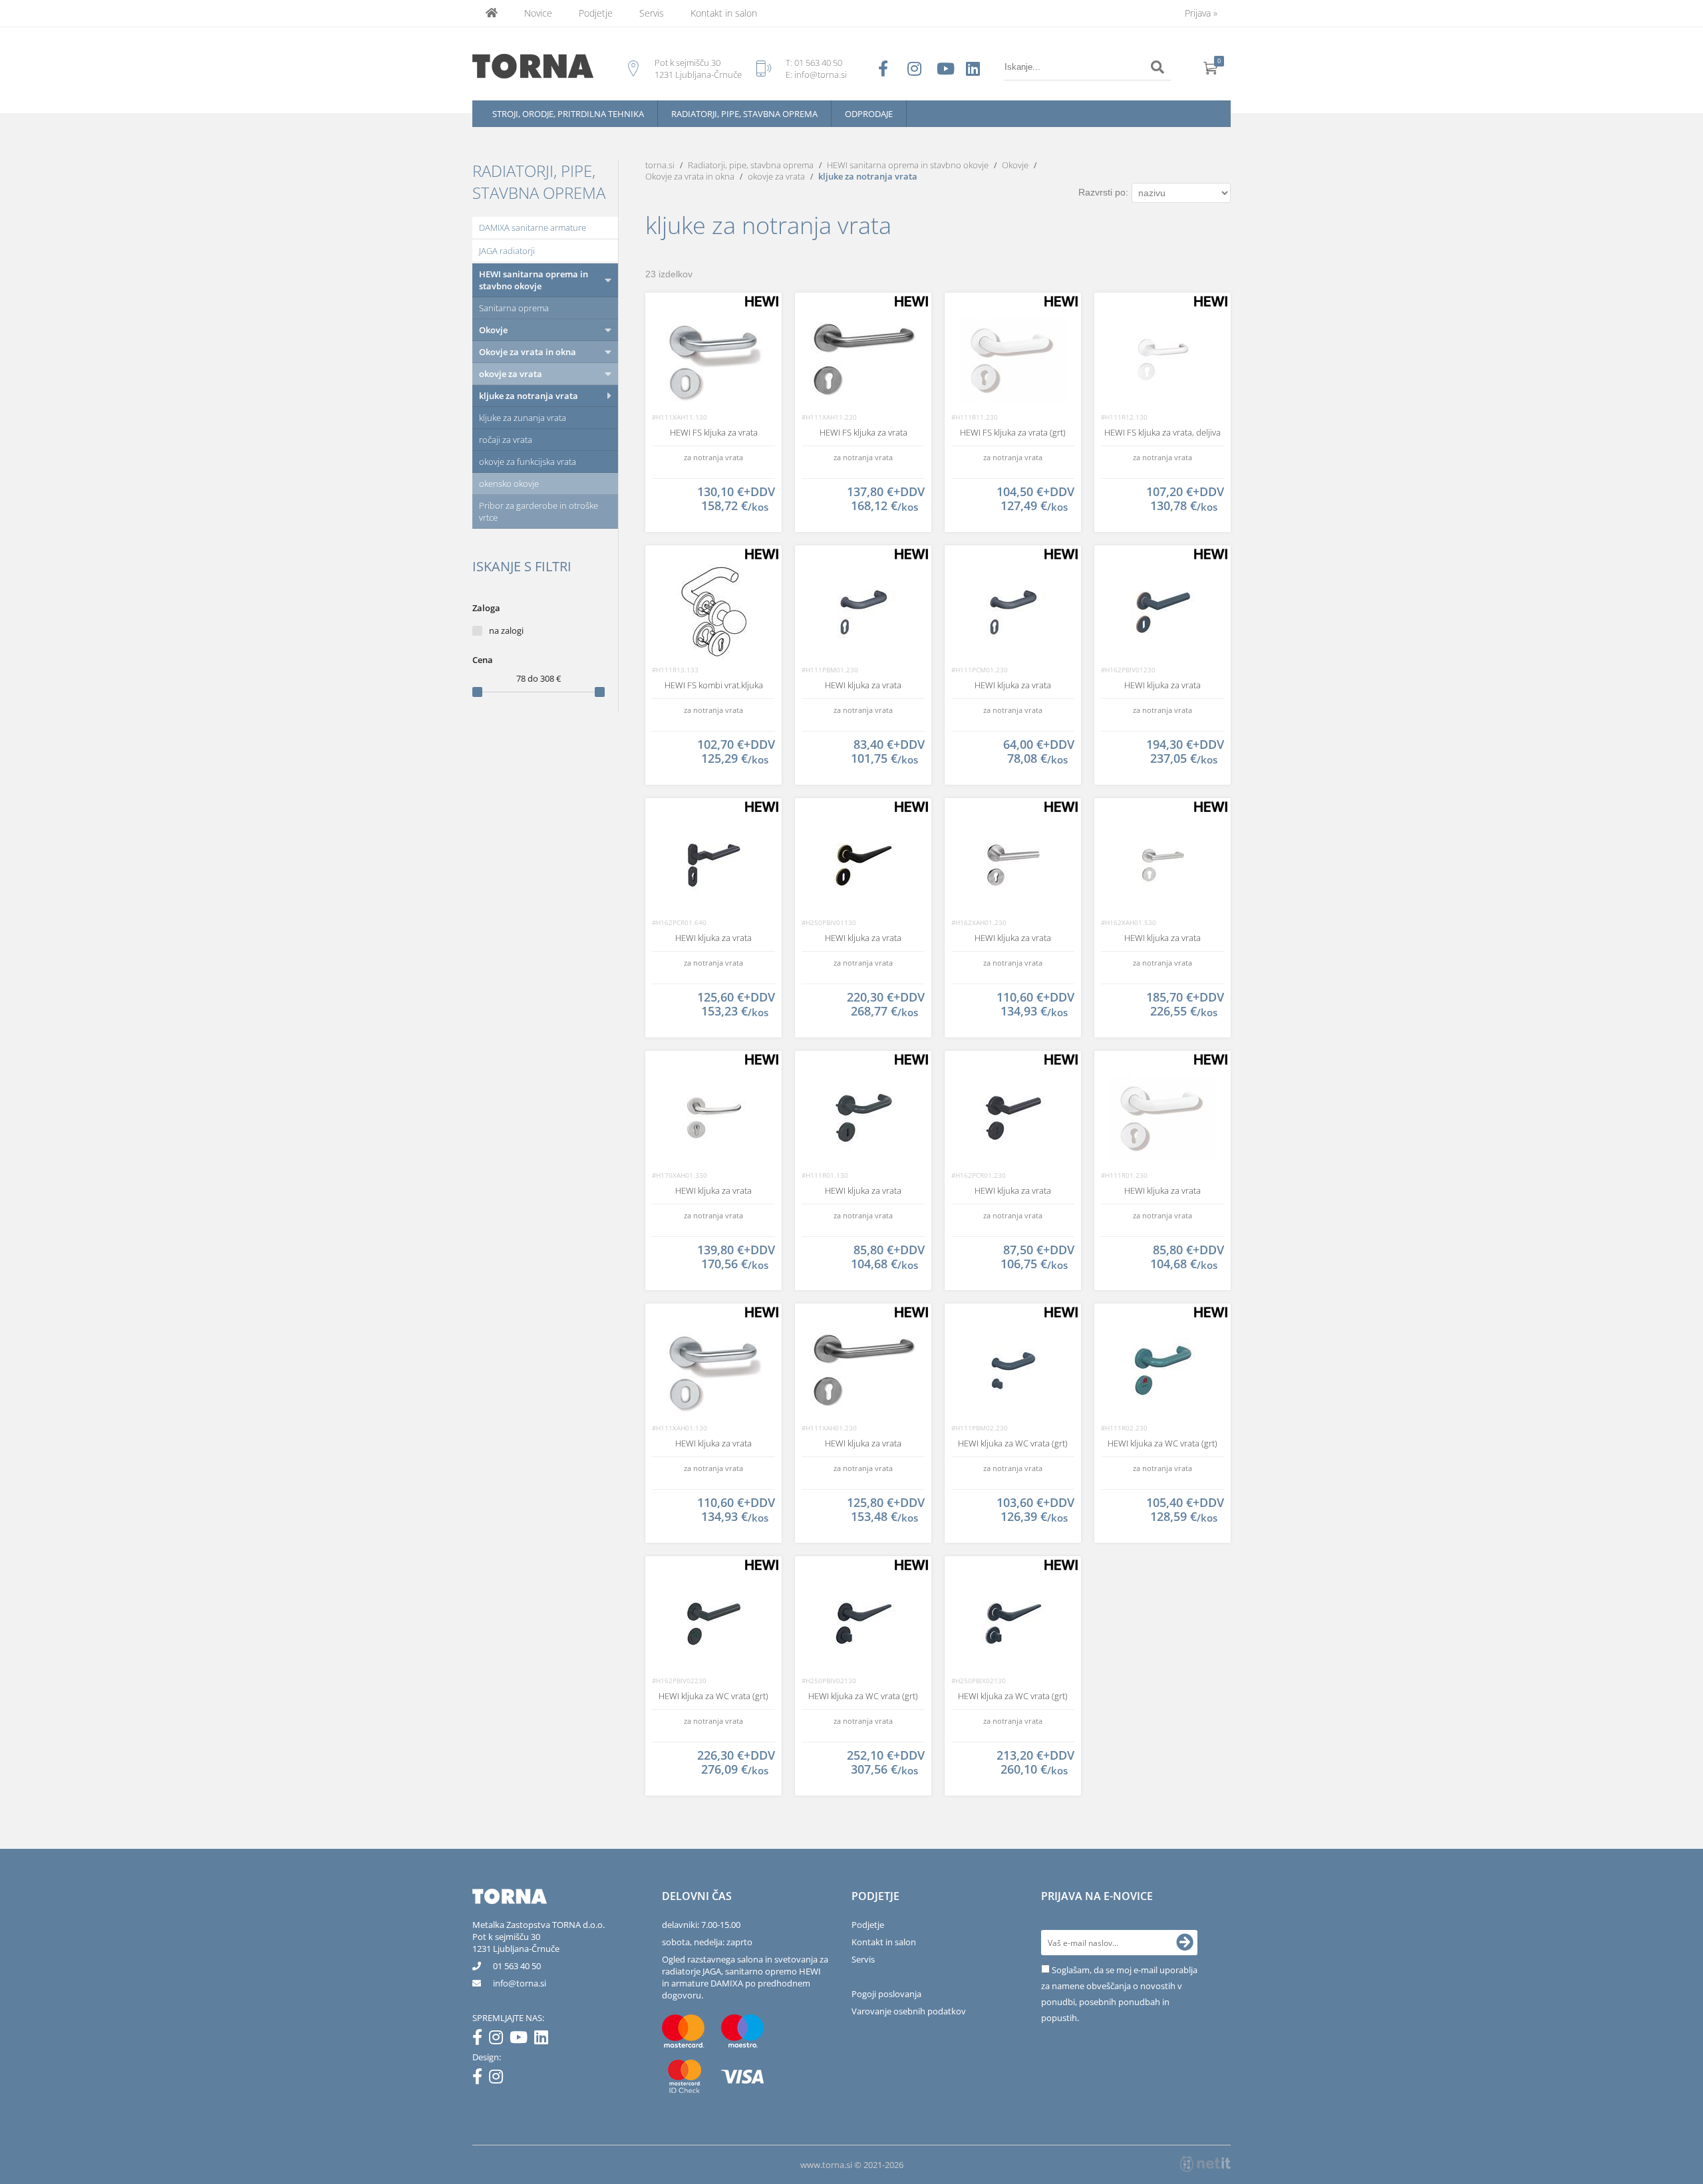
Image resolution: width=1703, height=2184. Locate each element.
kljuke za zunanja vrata (523, 418)
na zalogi (506, 630)
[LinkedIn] (544, 2040)
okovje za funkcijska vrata (528, 462)
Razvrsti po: (1103, 192)
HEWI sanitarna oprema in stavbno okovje (534, 280)
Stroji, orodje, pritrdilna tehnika (568, 114)
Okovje (493, 330)
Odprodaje (869, 114)
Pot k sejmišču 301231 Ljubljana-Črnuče (516, 1943)
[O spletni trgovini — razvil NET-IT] (1205, 2164)
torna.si (660, 165)
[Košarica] (1211, 67)
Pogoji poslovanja (886, 1994)
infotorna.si (520, 1983)
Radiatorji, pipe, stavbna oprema (744, 114)
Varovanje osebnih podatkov (909, 2011)
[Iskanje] (1158, 67)
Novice (538, 13)
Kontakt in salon (724, 13)
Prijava (1201, 13)
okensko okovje (509, 483)
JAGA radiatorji (507, 251)
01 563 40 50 (818, 63)
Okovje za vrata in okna (528, 352)
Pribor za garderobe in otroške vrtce (539, 511)
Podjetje (596, 13)
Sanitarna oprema (514, 308)
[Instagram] (499, 2040)
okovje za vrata (511, 374)
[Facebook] (481, 2040)
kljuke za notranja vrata (529, 396)
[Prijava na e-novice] (1185, 1943)
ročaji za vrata (506, 440)
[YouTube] (522, 2040)
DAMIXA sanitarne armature (533, 227)
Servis (652, 13)
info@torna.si (821, 74)
